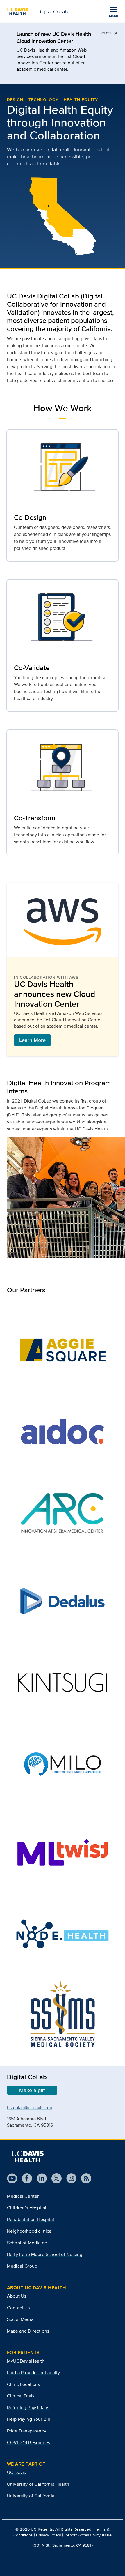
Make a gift (32, 2090)
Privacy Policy (49, 2535)
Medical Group (22, 2266)
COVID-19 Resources (28, 2442)
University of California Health (38, 2484)
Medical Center (23, 2196)
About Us (17, 2296)
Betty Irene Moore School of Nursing (45, 2254)
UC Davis (16, 2472)
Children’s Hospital (27, 2208)
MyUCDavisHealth (26, 2361)
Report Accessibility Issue (88, 2535)
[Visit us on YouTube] (12, 2178)
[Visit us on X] (54, 2178)
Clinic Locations (24, 2384)
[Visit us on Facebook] (25, 2178)
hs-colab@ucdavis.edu (30, 2108)
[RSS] (84, 2178)
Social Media (20, 2319)
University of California (31, 2496)
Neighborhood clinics (29, 2231)
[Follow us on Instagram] (69, 2178)
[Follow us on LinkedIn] (39, 2178)
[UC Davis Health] (27, 2157)
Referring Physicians (28, 2408)
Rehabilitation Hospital (31, 2219)
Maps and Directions (28, 2331)
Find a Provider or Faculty (33, 2373)
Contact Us (18, 2308)
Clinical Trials (21, 2396)
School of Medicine (27, 2243)
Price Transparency (27, 2431)
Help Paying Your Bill (28, 2419)
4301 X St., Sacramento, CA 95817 (62, 2545)
